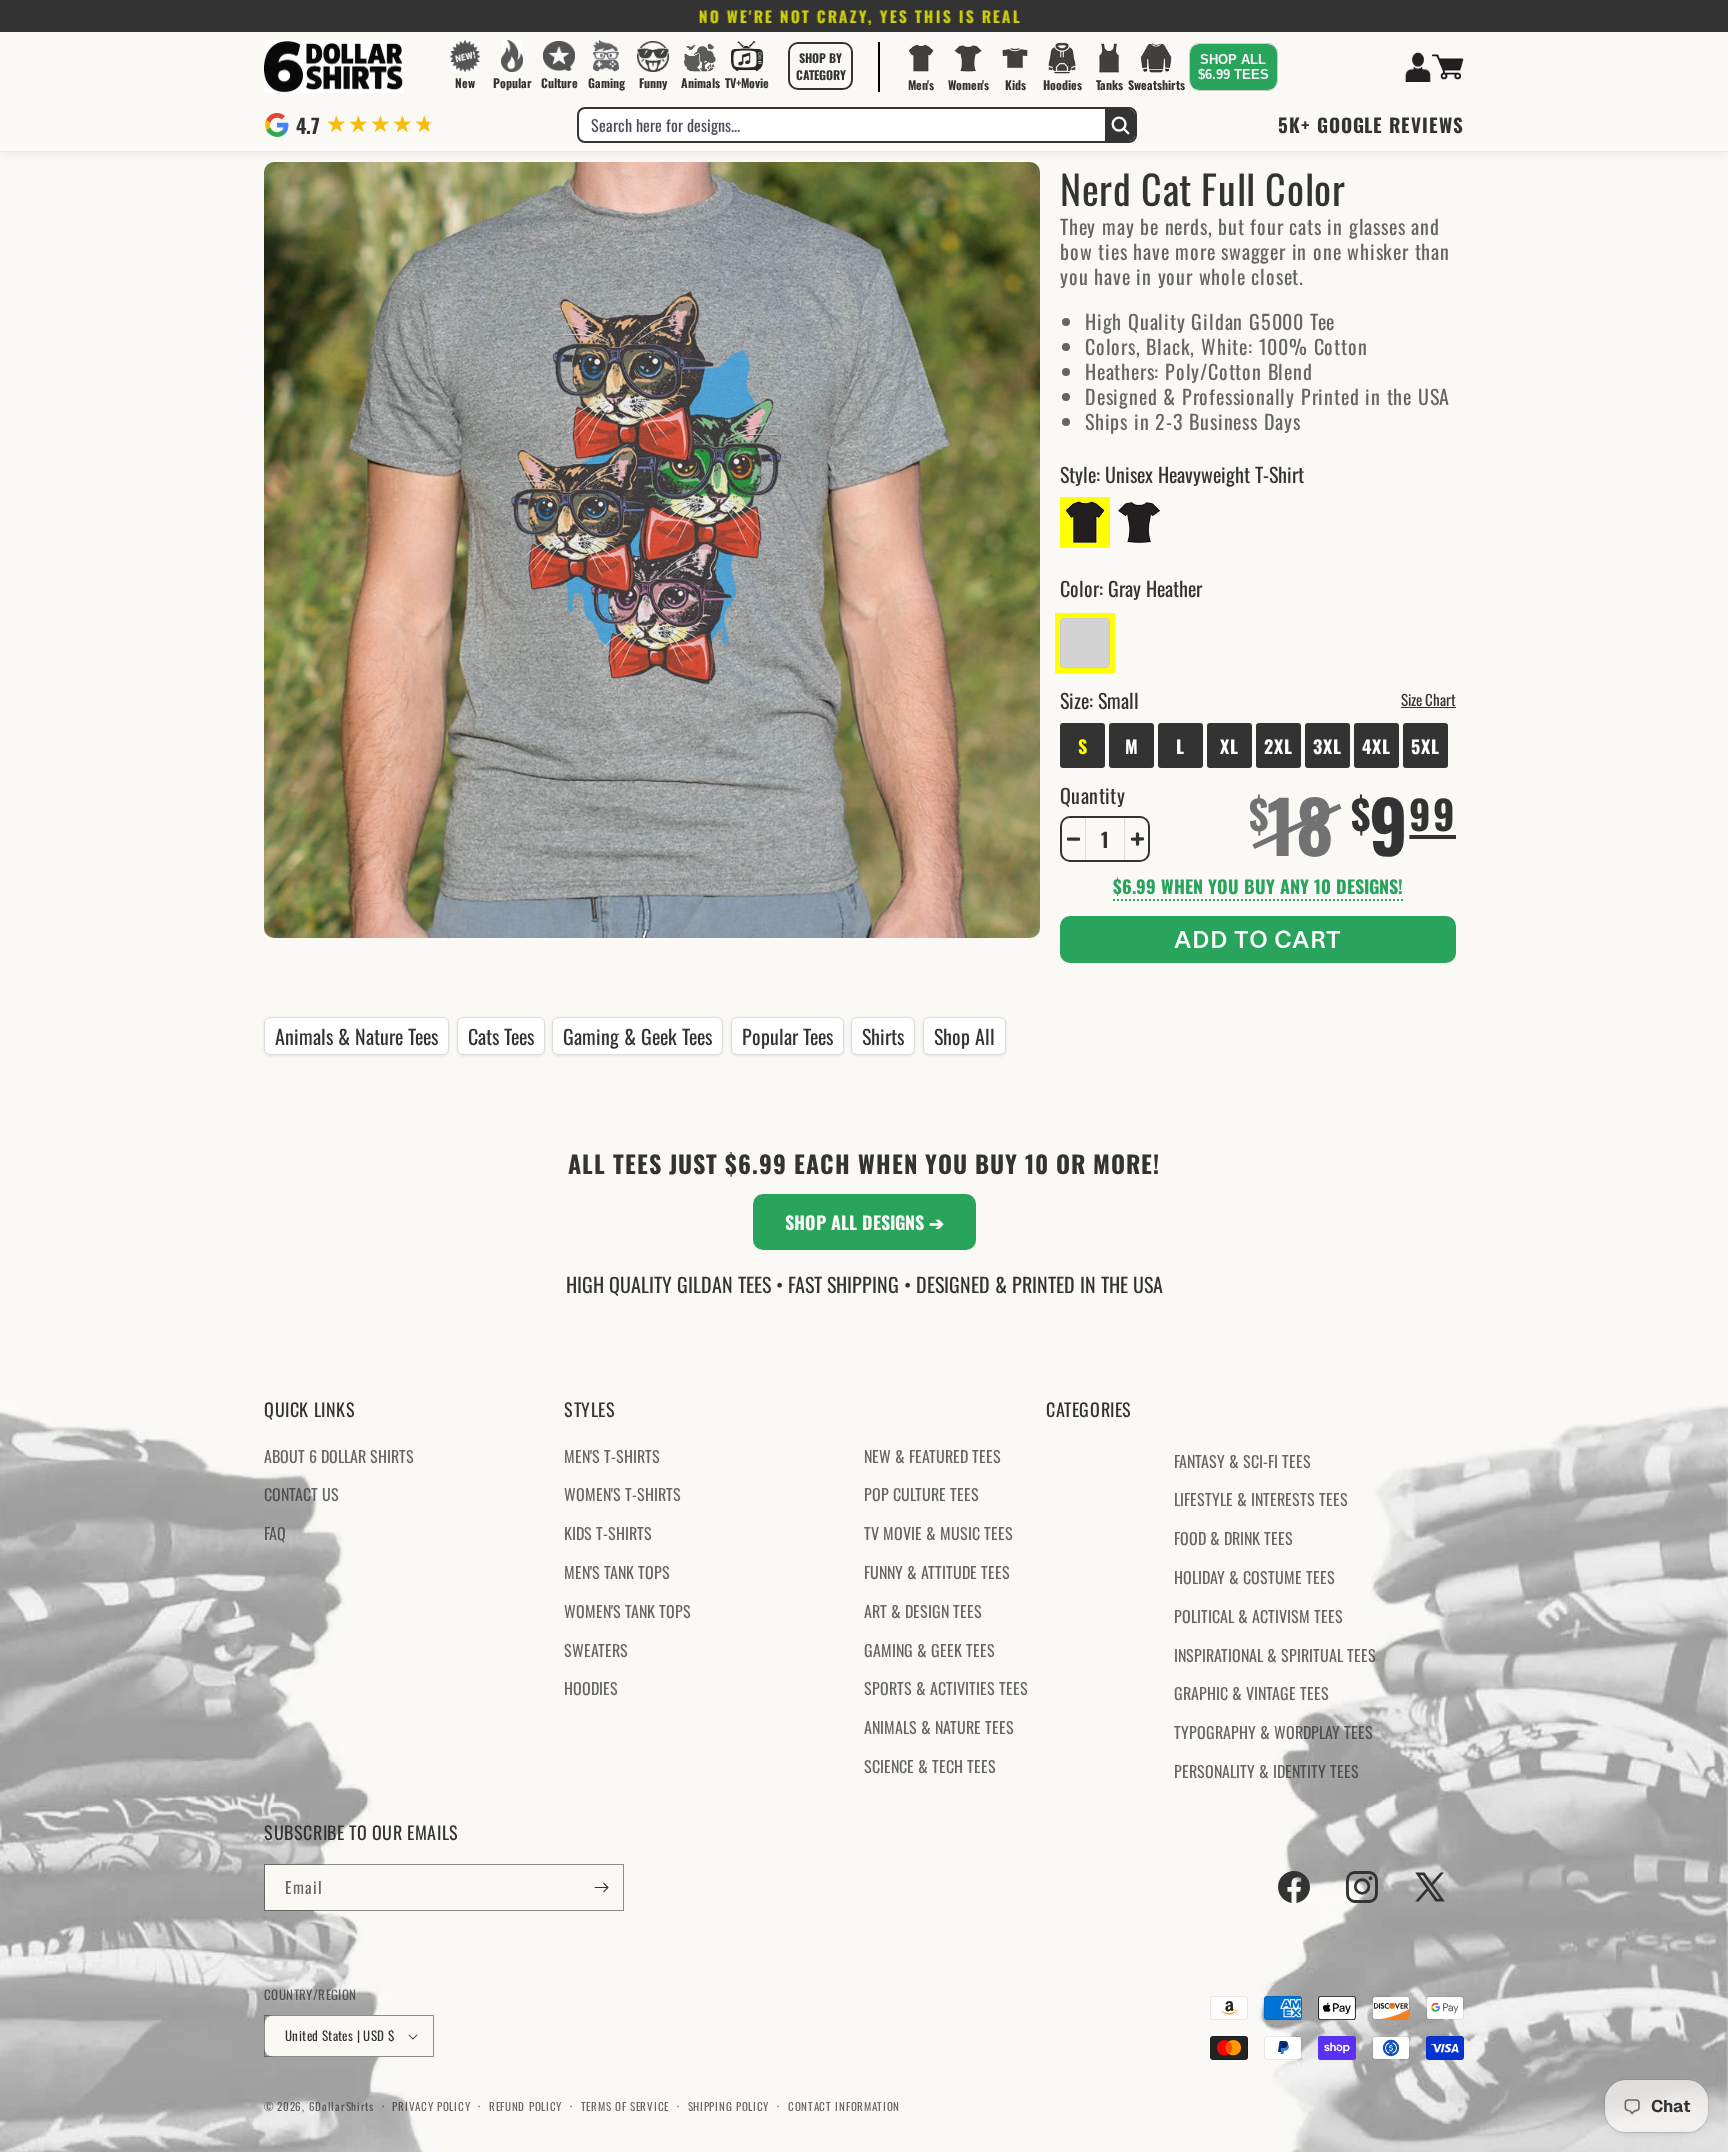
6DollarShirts (341, 2106)
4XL (1376, 746)
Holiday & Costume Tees (1254, 1577)
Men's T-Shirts (612, 1456)
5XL (1425, 746)
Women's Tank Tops (627, 1611)
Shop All (964, 1036)
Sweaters (596, 1650)
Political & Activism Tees (1258, 1616)
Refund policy (525, 2106)
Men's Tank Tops (617, 1572)
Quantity (1092, 795)
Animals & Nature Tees (356, 1036)
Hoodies (591, 1688)
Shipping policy (729, 2106)
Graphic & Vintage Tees (1251, 1693)
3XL (1327, 746)
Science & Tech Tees (930, 1766)
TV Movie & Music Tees (938, 1533)
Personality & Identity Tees (1266, 1771)
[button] (821, 66)
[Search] (1120, 125)
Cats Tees (501, 1036)
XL (1229, 746)
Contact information (844, 2106)
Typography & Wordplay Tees (1273, 1732)
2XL (1278, 746)
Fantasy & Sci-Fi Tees (1242, 1461)
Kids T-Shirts (608, 1533)
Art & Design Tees (923, 1611)
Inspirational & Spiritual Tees (1275, 1655)
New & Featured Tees (932, 1456)
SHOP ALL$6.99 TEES (1233, 67)
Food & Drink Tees (1233, 1538)
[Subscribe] (601, 1887)
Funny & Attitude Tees (937, 1572)
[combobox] (842, 125)
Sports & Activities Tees (946, 1688)
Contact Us (301, 1494)
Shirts (883, 1036)
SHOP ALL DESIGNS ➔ (864, 1222)
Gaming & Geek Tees (637, 1036)
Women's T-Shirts (622, 1494)
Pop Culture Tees (921, 1494)
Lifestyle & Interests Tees (1261, 1499)
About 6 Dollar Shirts (339, 1456)
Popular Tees (787, 1036)
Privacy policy (431, 2106)
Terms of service (625, 2106)
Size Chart (1428, 699)
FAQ (275, 1533)
